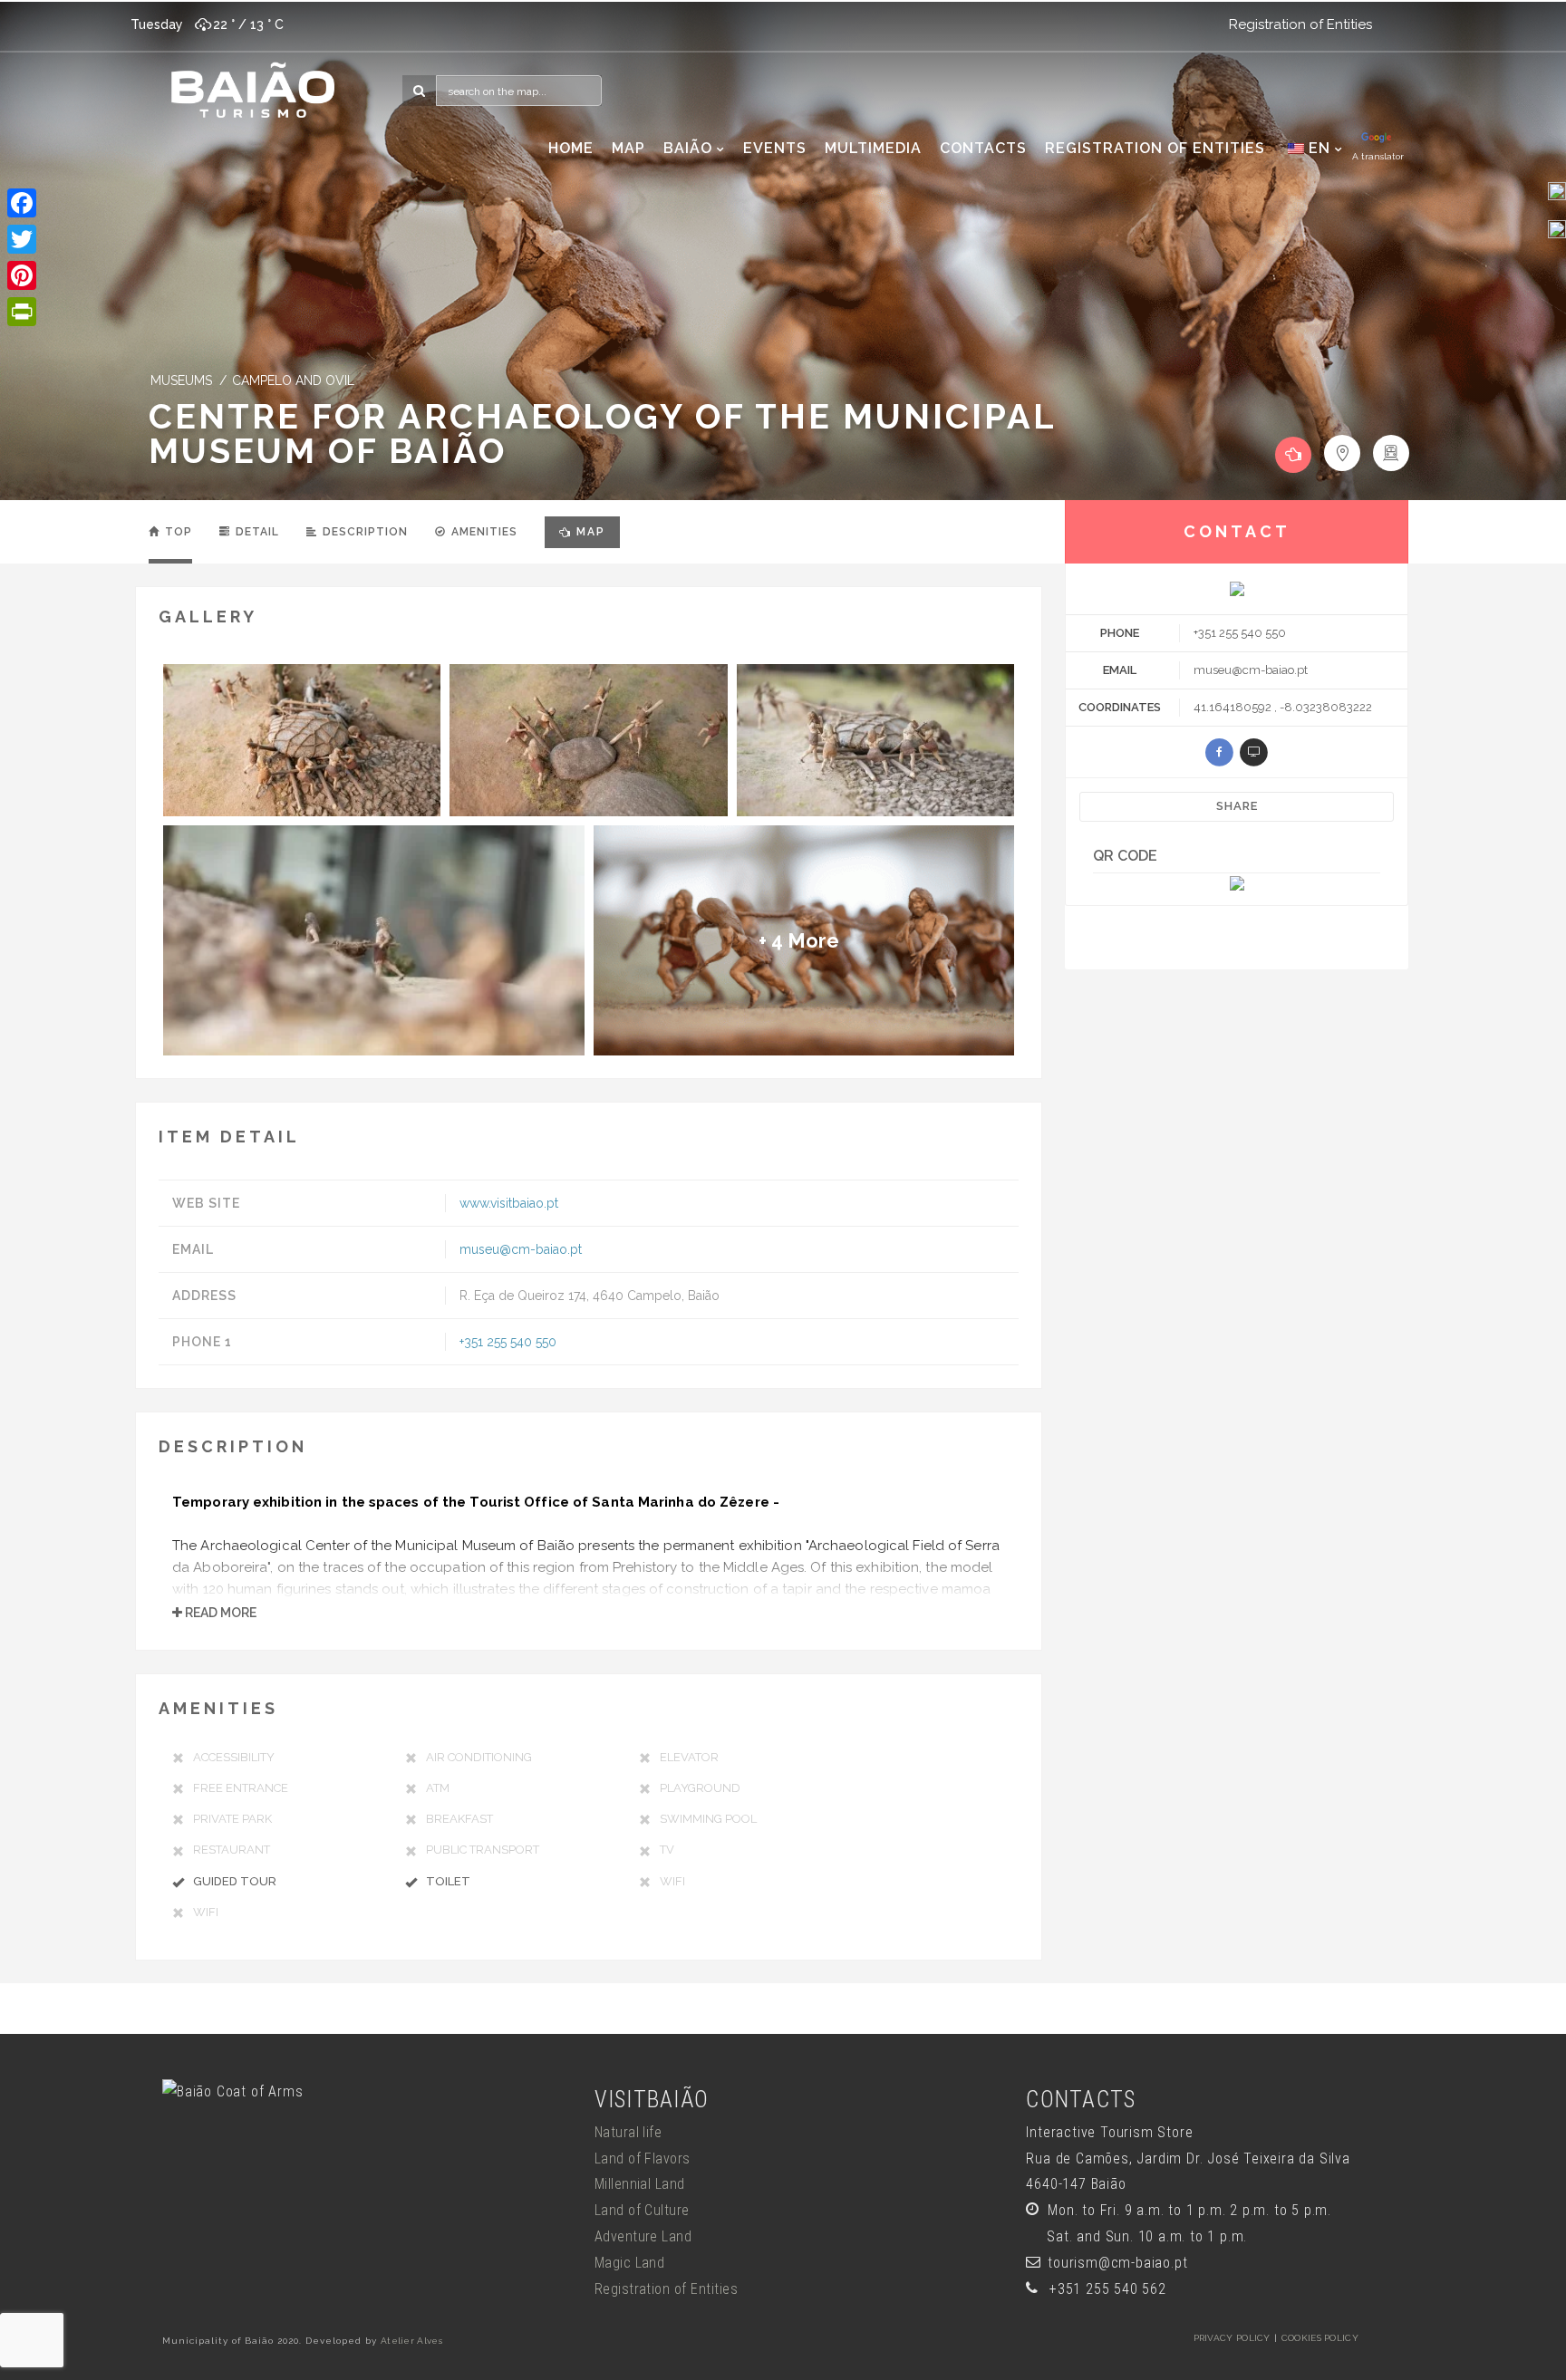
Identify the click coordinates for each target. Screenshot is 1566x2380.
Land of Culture (642, 2210)
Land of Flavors (643, 2158)
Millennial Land (640, 2184)
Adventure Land (643, 2236)
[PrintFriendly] (22, 312)
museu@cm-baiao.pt (521, 1249)
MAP (628, 148)
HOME (571, 148)
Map (591, 532)
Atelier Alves (411, 2341)
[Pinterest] (22, 275)
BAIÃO (688, 148)
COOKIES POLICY (1320, 2338)
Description (363, 532)
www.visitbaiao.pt (509, 1203)
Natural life (628, 2132)
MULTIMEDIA (873, 148)
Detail (256, 532)
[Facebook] (22, 203)
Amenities (483, 532)
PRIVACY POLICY (1232, 2338)
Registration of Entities (1300, 24)
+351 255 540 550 (508, 1342)
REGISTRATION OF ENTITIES (1155, 148)
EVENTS (775, 148)
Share (1237, 806)
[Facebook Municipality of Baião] (1557, 190)
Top (177, 532)
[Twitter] (22, 239)
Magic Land (630, 2263)
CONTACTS (983, 148)
